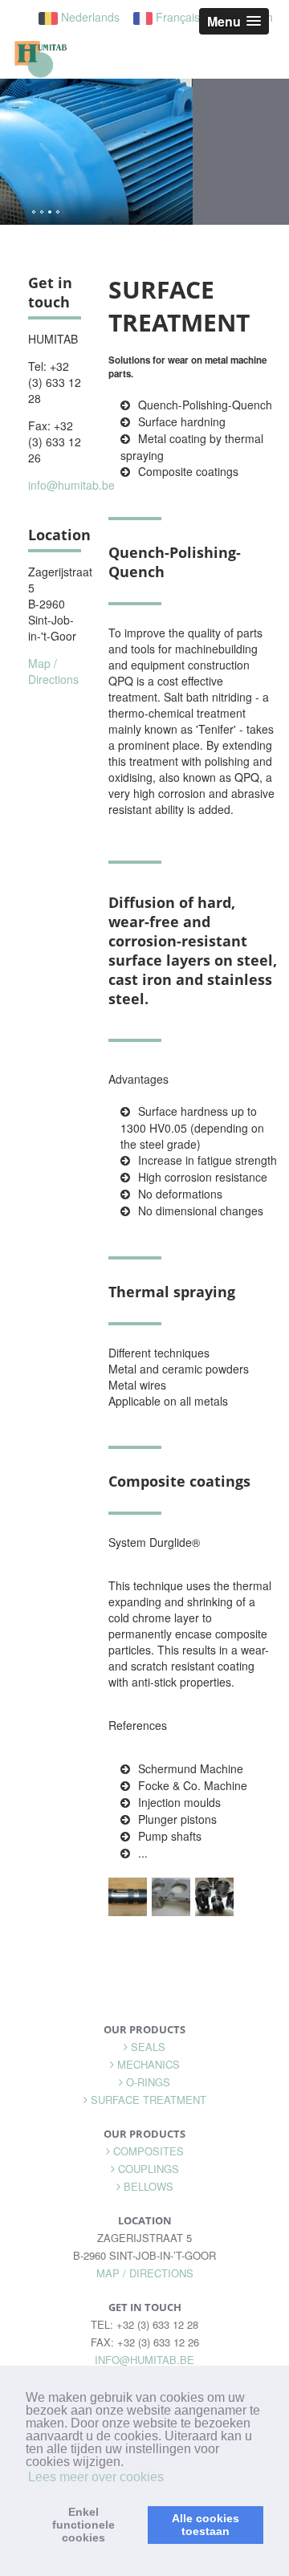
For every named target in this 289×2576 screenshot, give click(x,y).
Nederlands (89, 17)
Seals (148, 2047)
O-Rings (148, 2082)
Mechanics (149, 2064)
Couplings (149, 2169)
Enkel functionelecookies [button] (83, 2525)
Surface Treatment (149, 2100)
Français (176, 17)
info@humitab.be (71, 485)
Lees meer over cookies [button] (96, 2477)
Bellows (149, 2186)
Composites (149, 2151)
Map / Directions (53, 671)
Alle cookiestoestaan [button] (206, 2525)
